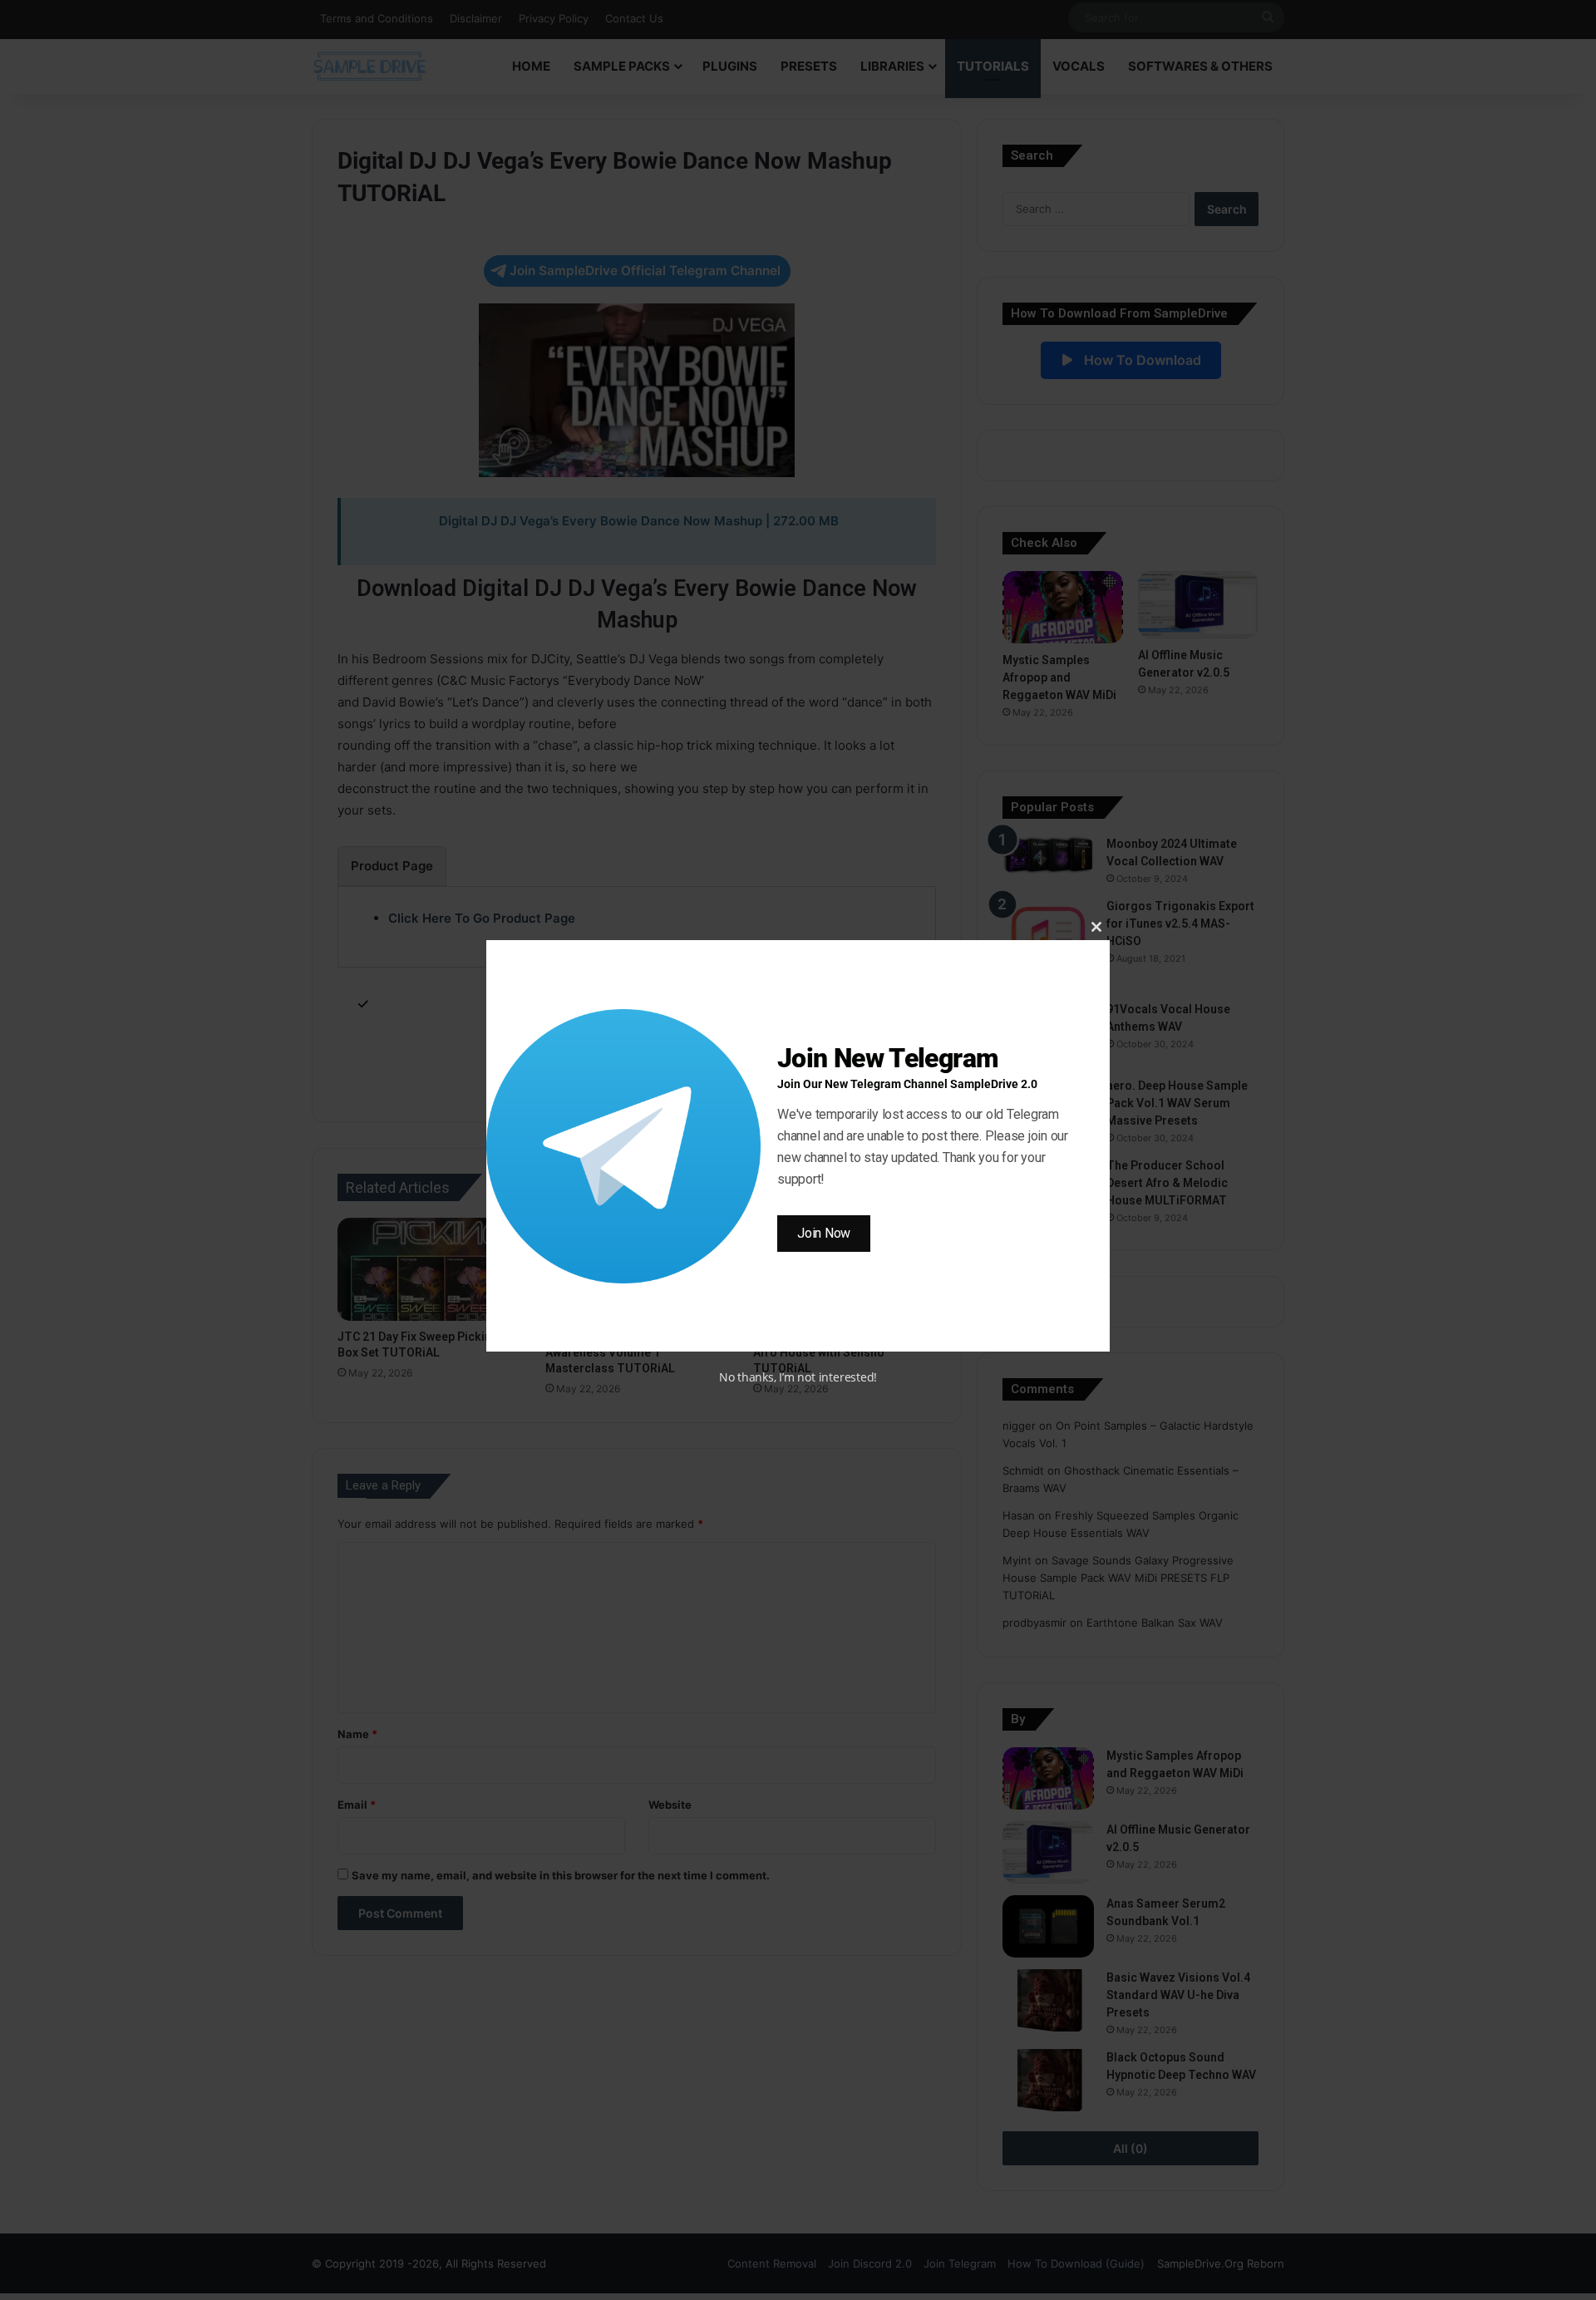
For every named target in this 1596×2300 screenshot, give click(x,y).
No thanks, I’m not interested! (798, 1377)
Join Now (824, 1233)
